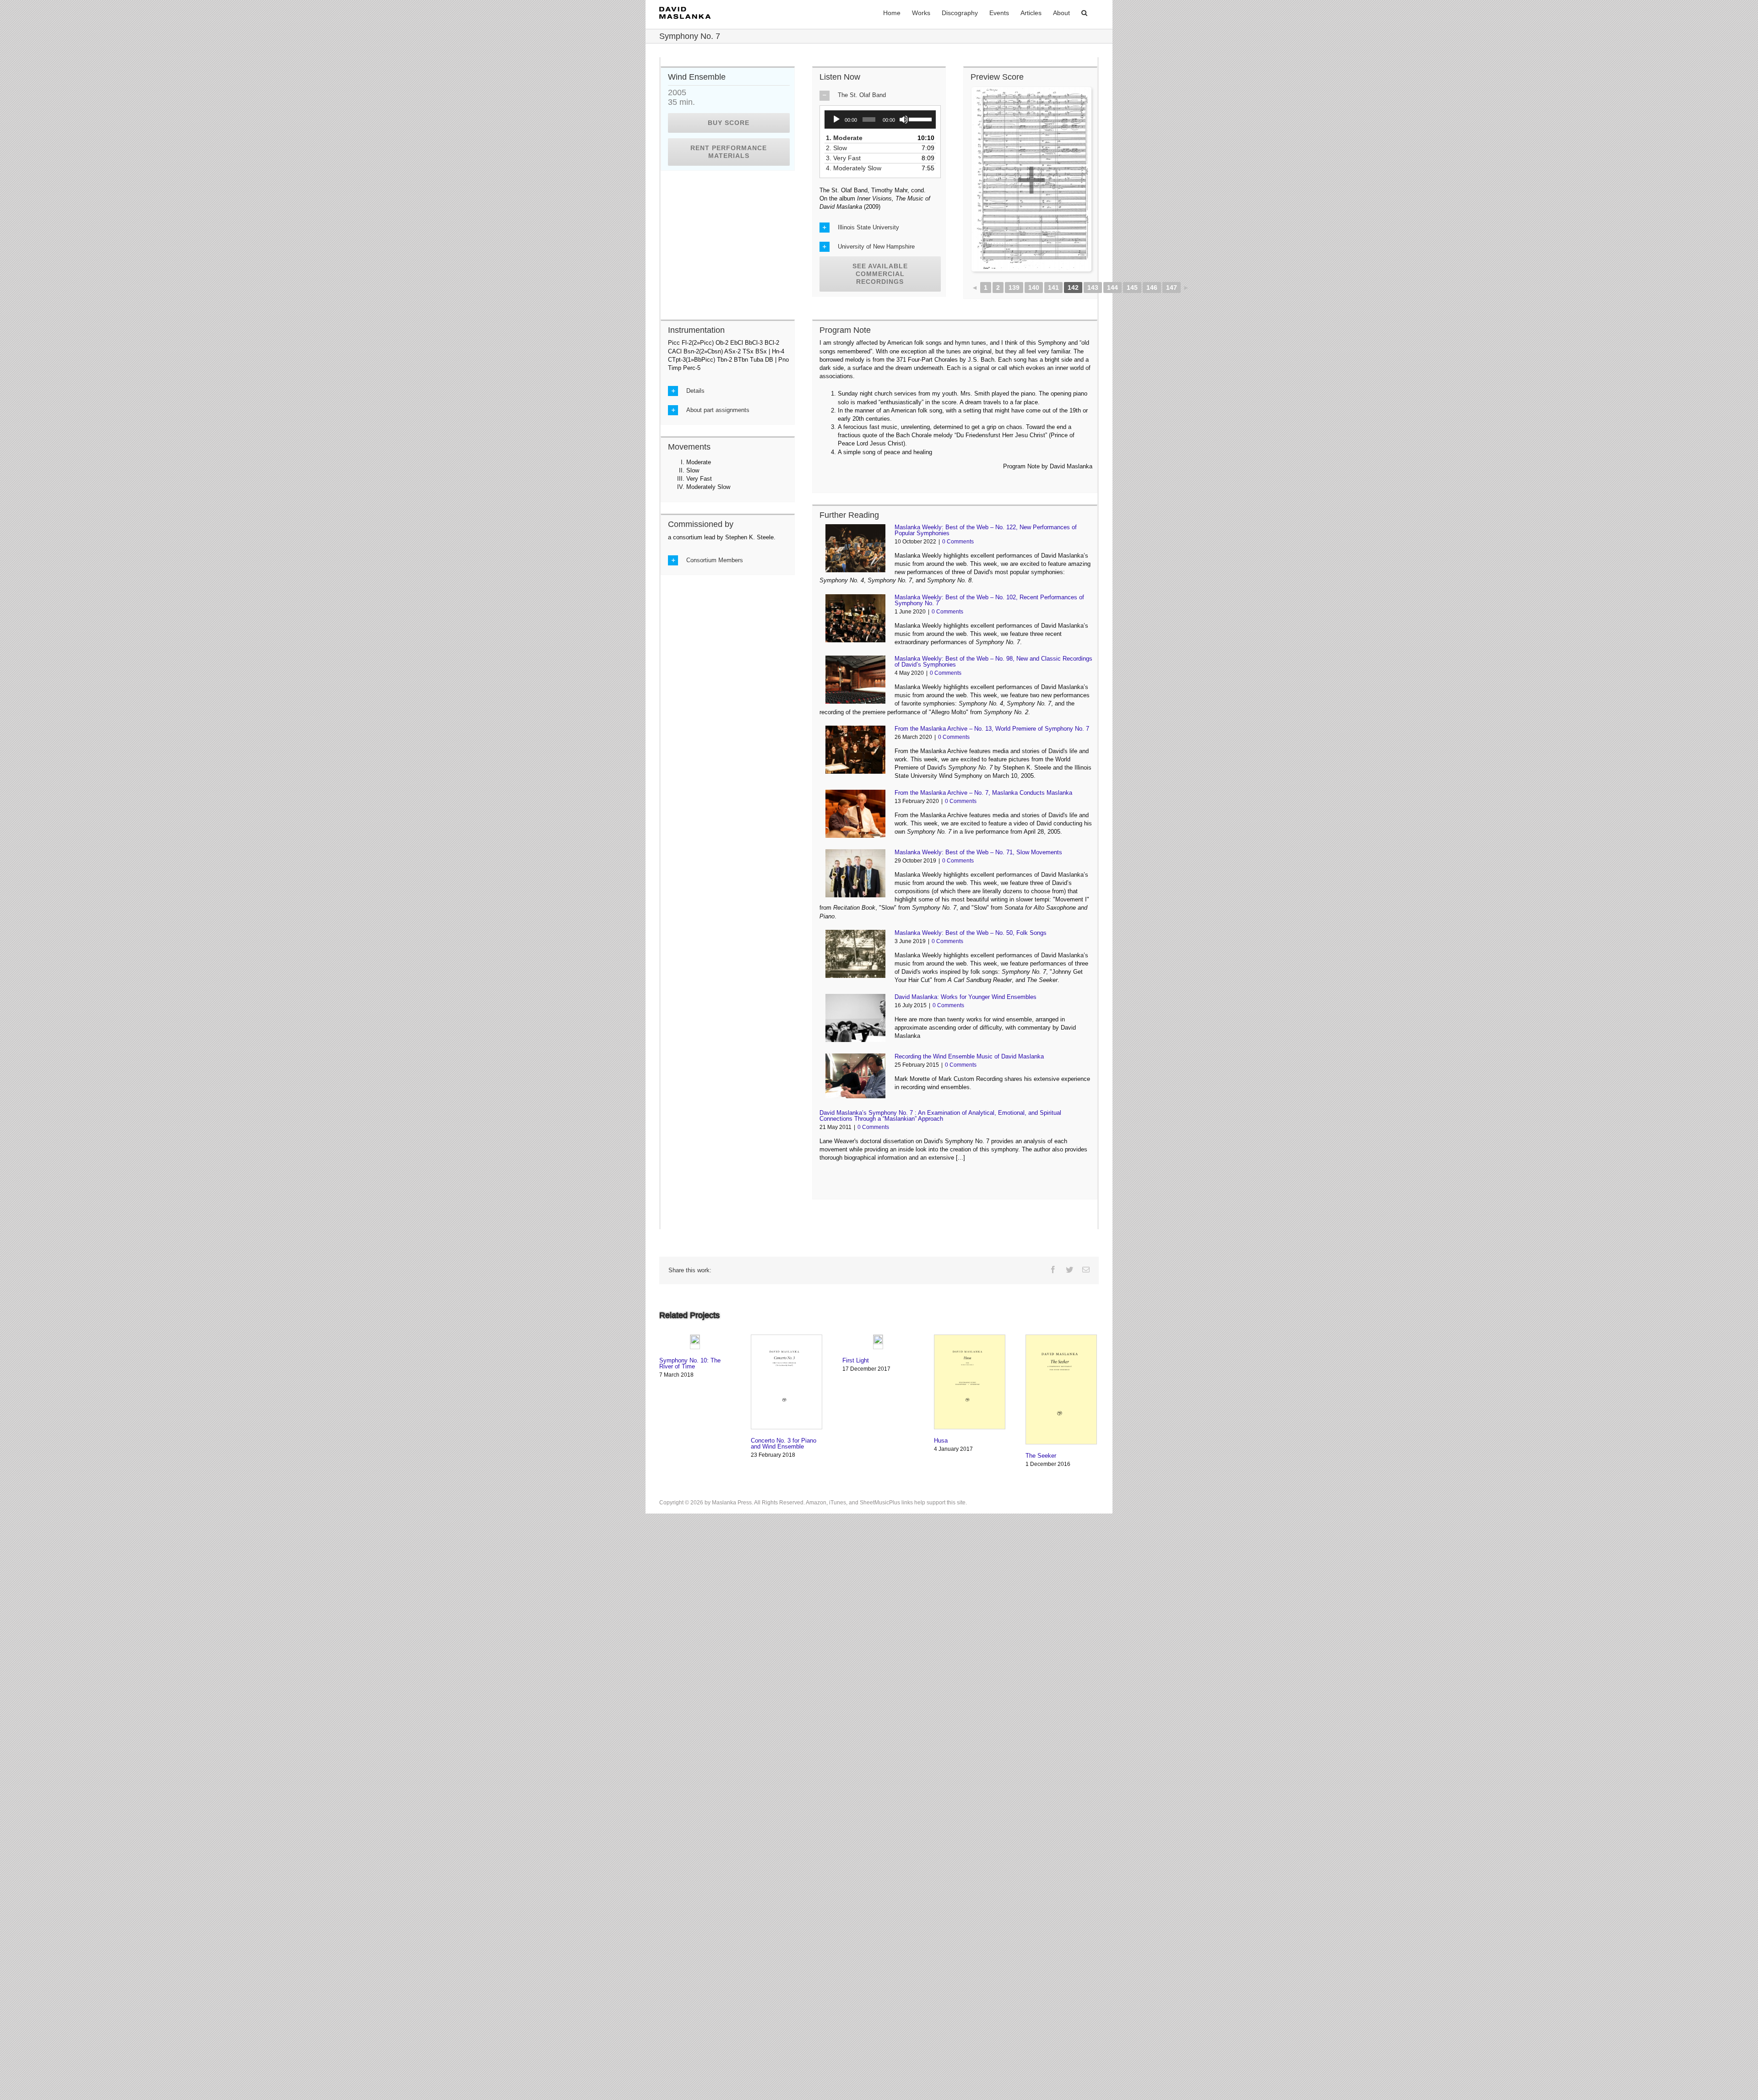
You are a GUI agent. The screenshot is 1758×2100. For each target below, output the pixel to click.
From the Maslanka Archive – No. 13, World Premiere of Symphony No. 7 (992, 729)
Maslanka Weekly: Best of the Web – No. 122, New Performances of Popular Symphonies (986, 530)
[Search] (1084, 12)
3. (846, 158)
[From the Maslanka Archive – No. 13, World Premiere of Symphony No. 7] (855, 750)
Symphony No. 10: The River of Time (690, 1363)
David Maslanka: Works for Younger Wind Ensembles (966, 997)
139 (1014, 288)
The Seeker (1041, 1456)
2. (840, 148)
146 (1152, 288)
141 (1053, 288)
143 (1093, 288)
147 (1172, 288)
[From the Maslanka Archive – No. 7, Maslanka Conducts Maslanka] (855, 814)
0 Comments (958, 542)
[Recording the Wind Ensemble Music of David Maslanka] (855, 1076)
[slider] (920, 119)
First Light (856, 1360)
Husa (941, 1441)
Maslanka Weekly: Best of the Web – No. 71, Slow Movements (978, 852)
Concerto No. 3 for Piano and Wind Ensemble (784, 1443)
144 (1112, 288)
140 (1034, 288)
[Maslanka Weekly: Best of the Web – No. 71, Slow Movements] (855, 873)
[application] (880, 119)
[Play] (836, 119)
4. (857, 168)
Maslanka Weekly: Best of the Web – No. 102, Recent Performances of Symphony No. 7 (989, 600)
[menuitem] (892, 12)
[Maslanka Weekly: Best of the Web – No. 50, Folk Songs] (855, 954)
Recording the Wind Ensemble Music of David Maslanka (969, 1056)
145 (1132, 288)
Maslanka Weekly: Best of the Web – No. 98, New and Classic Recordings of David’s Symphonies (993, 662)
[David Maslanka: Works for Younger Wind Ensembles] (855, 1018)
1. (847, 138)
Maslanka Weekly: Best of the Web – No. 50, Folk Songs (971, 933)
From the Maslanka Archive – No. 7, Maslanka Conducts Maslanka (983, 793)
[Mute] (904, 119)
